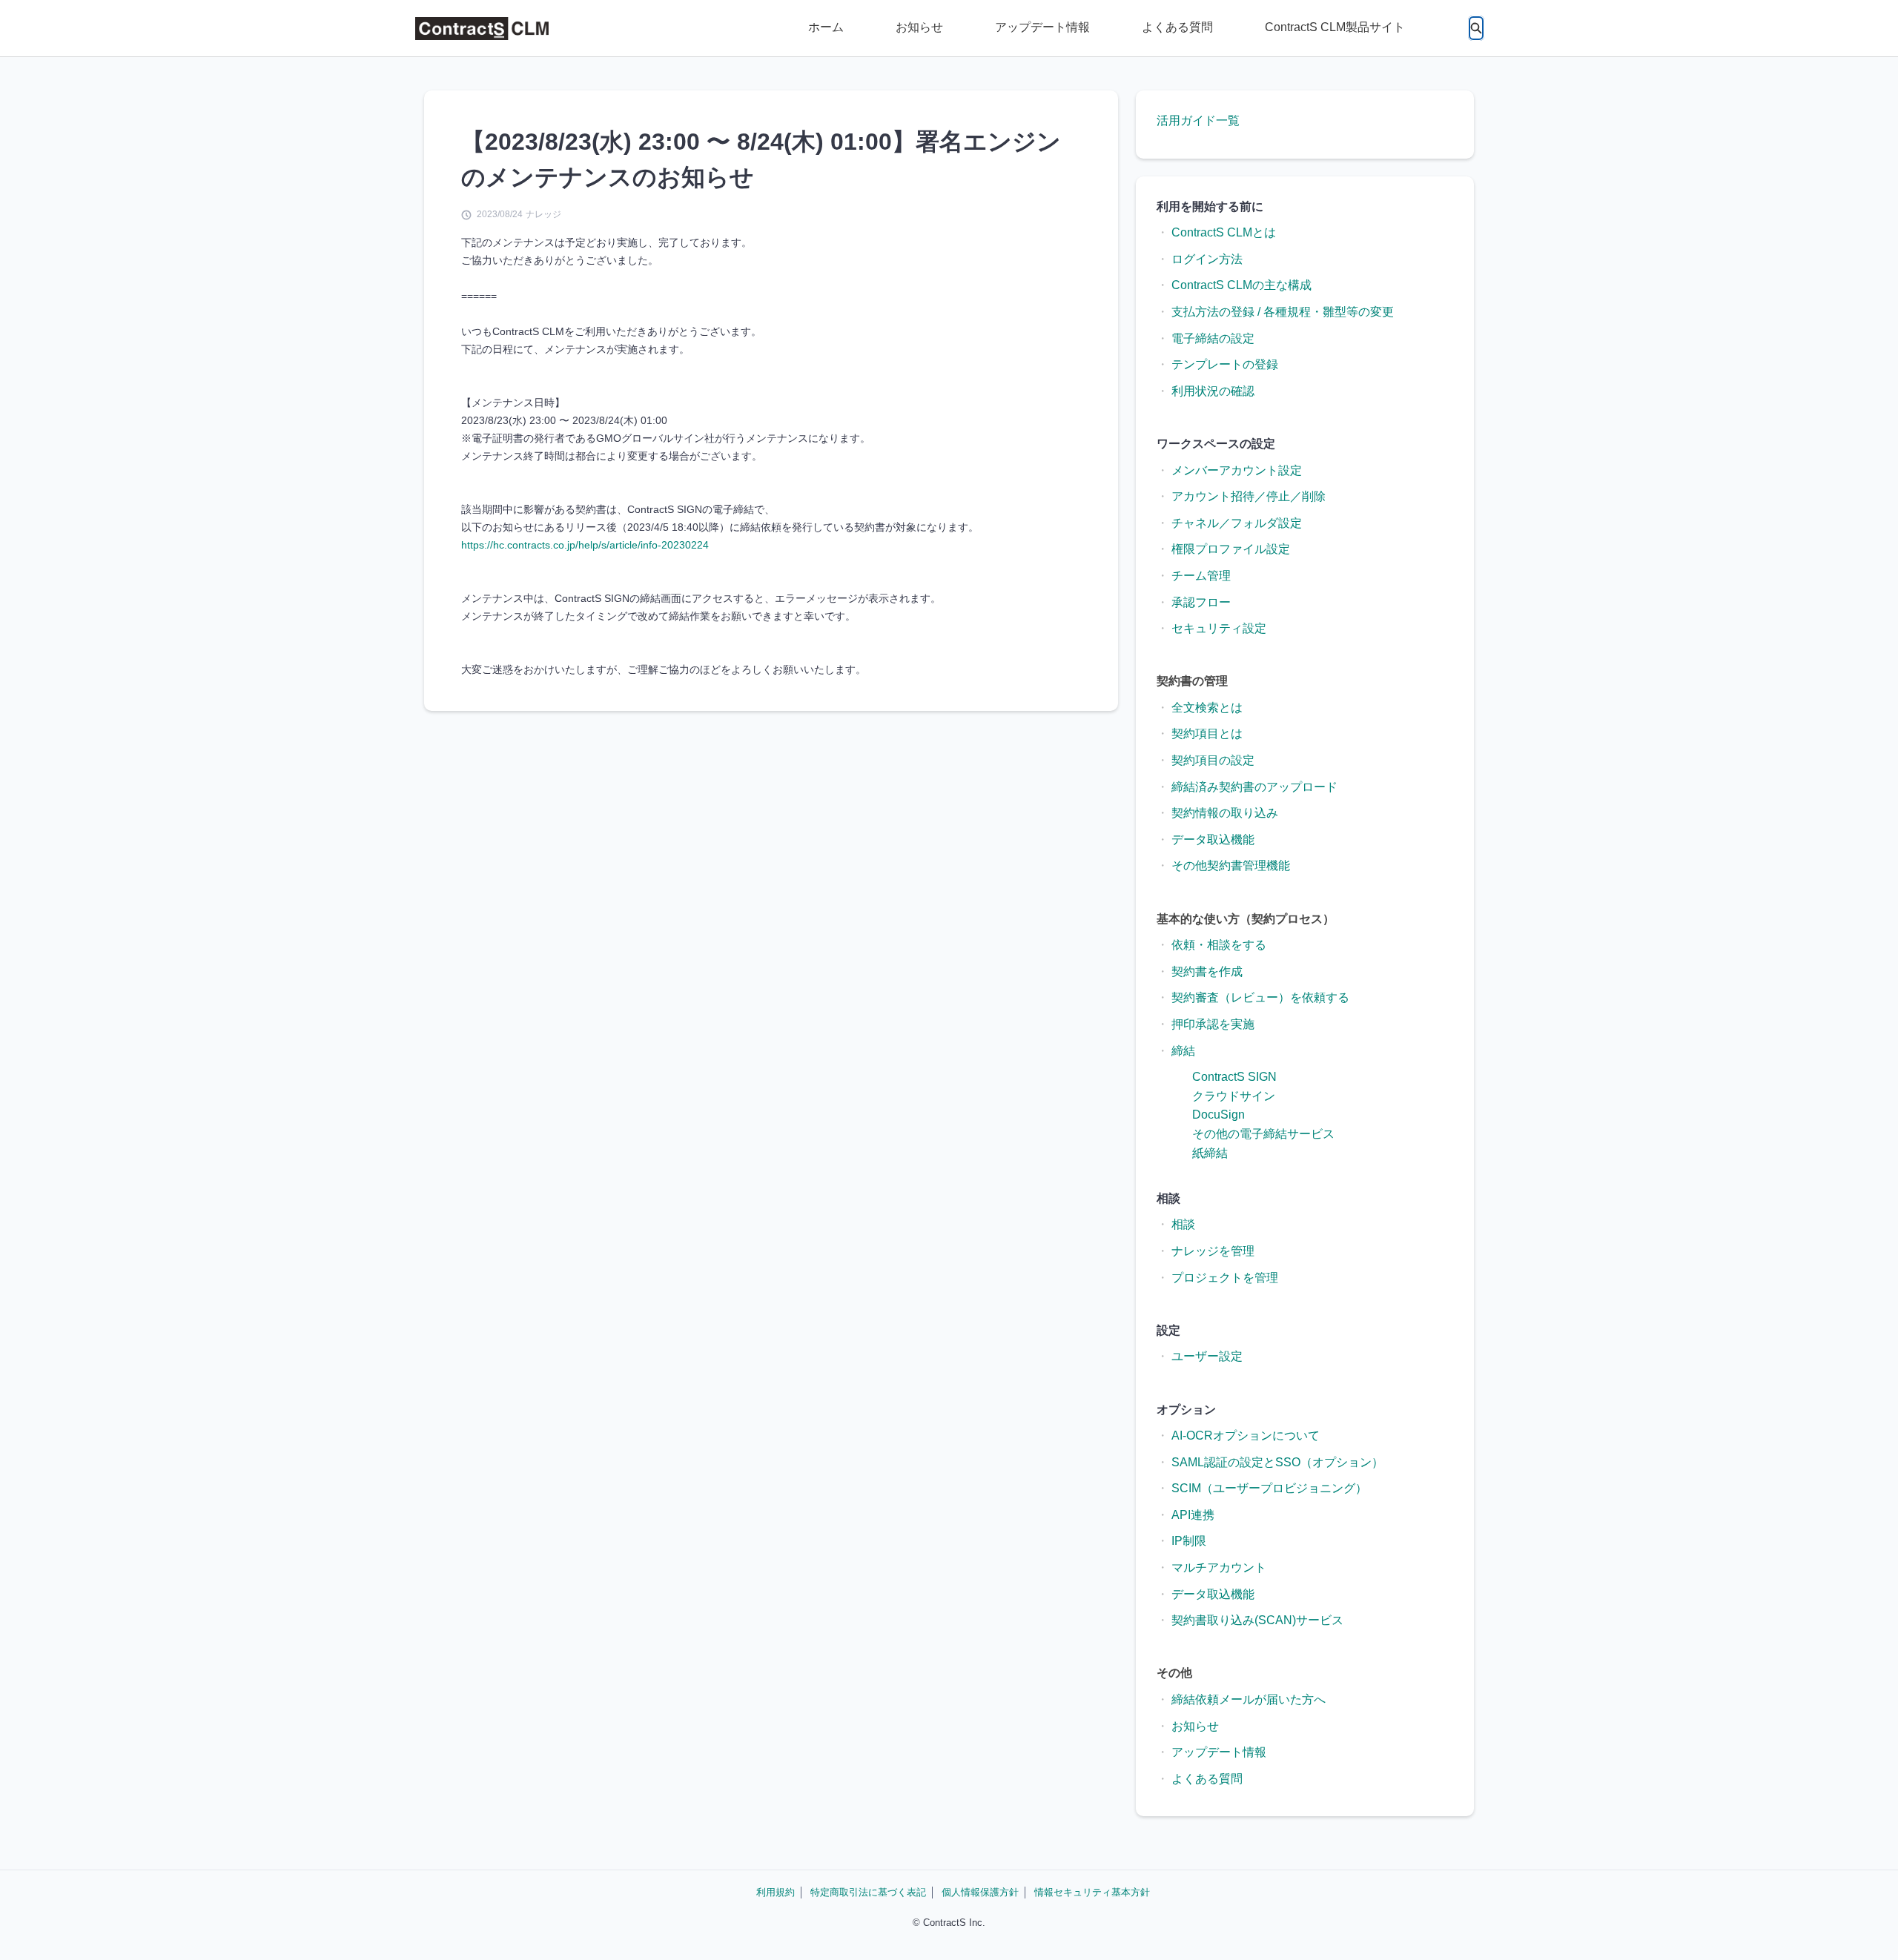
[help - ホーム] (482, 29)
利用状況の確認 (1213, 391)
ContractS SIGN (1234, 1077)
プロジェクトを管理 (1225, 1278)
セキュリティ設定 (1219, 628)
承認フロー (1201, 602)
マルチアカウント (1219, 1567)
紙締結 (1210, 1153)
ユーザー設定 (1207, 1356)
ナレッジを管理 (1213, 1251)
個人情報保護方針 (980, 1892)
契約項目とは (1207, 734)
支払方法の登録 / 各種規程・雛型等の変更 (1283, 312)
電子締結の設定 (1213, 338)
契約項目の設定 (1213, 760)
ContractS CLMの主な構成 (1241, 285)
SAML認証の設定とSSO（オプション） (1277, 1462)
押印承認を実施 (1213, 1024)
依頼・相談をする (1219, 945)
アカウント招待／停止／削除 (1249, 496)
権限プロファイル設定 (1231, 549)
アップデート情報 (1042, 27)
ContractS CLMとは (1224, 232)
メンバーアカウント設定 (1237, 470)
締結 (1183, 1051)
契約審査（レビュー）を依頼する (1260, 997)
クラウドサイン (1234, 1096)
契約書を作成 (1207, 971)
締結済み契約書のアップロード (1254, 787)
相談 (1183, 1224)
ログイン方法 (1207, 259)
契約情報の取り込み (1225, 813)
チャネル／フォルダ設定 (1237, 523)
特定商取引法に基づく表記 (868, 1892)
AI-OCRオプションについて (1246, 1436)
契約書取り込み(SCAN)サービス (1257, 1620)
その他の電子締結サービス (1263, 1134)
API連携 (1193, 1515)
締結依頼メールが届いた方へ (1249, 1699)
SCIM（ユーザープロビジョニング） (1269, 1488)
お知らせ (919, 27)
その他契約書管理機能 (1231, 865)
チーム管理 (1201, 576)
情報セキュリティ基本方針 (1092, 1892)
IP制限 (1189, 1541)
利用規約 (776, 1892)
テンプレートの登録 (1225, 364)
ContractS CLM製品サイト (1335, 27)
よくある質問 (1177, 27)
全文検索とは (1207, 708)
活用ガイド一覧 (1198, 120)
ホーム (826, 27)
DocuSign (1219, 1115)
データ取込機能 (1213, 840)
